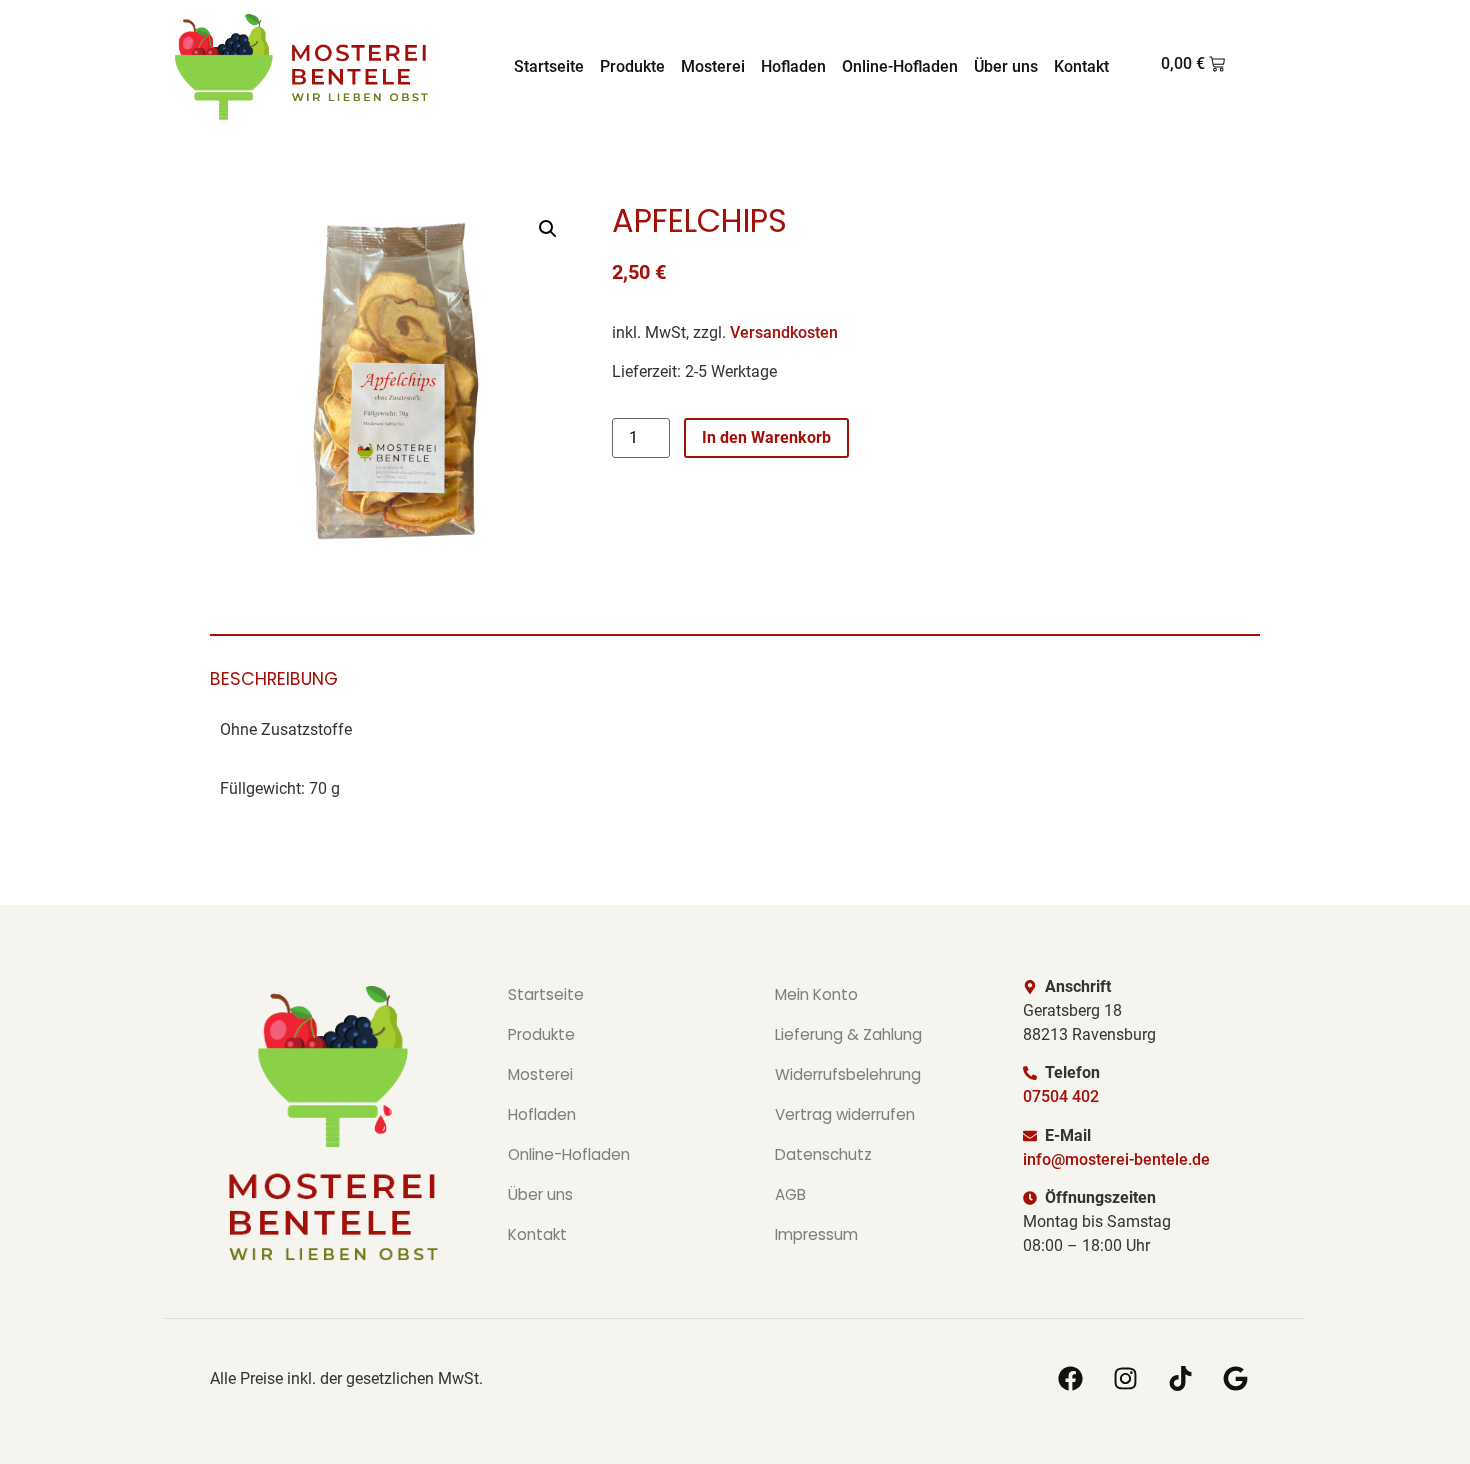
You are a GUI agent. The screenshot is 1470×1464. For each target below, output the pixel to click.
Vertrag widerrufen (845, 1114)
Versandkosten (784, 332)
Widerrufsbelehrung (848, 1074)
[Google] (1235, 1379)
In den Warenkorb (766, 437)
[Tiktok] (1180, 1379)
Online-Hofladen (900, 66)
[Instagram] (1125, 1379)
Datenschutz (823, 1154)
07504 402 (1061, 1096)
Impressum (816, 1234)
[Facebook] (1070, 1379)
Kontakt (1081, 66)
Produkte (632, 66)
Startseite (549, 66)
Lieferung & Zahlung (848, 1034)
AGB (790, 1194)
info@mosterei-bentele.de (1116, 1159)
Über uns (1006, 66)
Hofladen (793, 66)
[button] (548, 229)
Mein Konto (816, 994)
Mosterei (713, 66)
